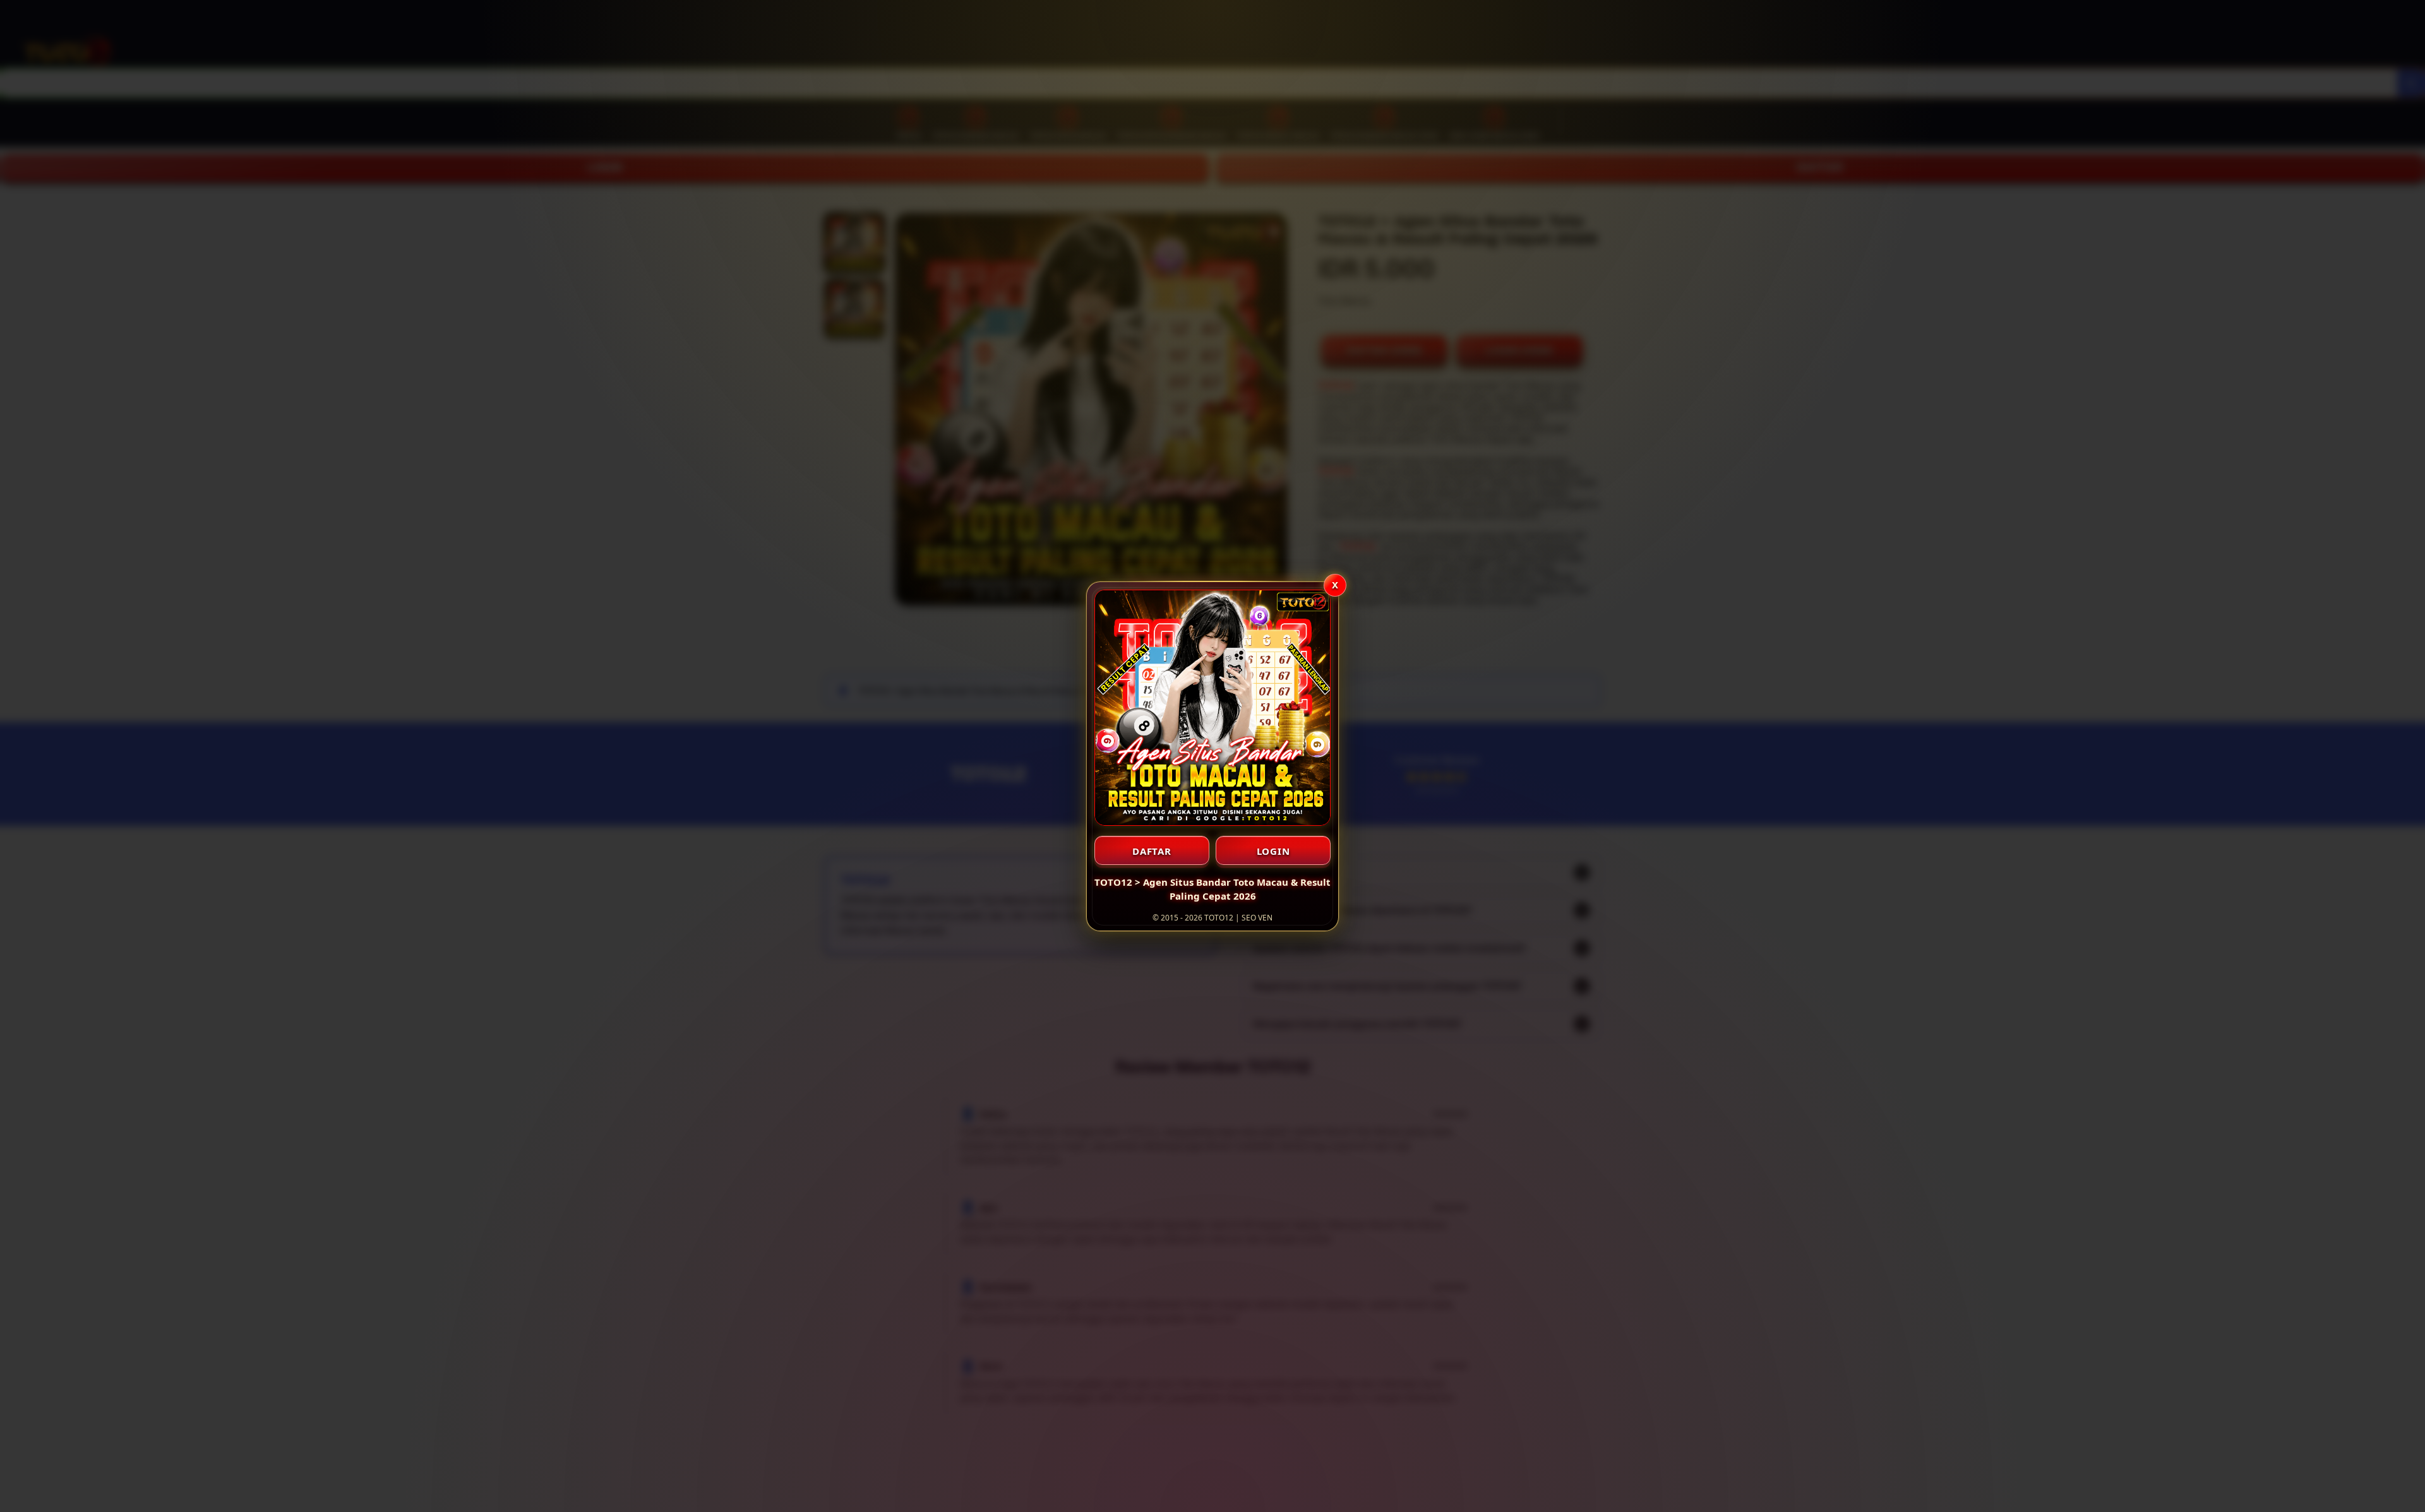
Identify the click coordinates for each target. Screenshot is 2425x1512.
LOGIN (1273, 851)
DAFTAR (1152, 851)
